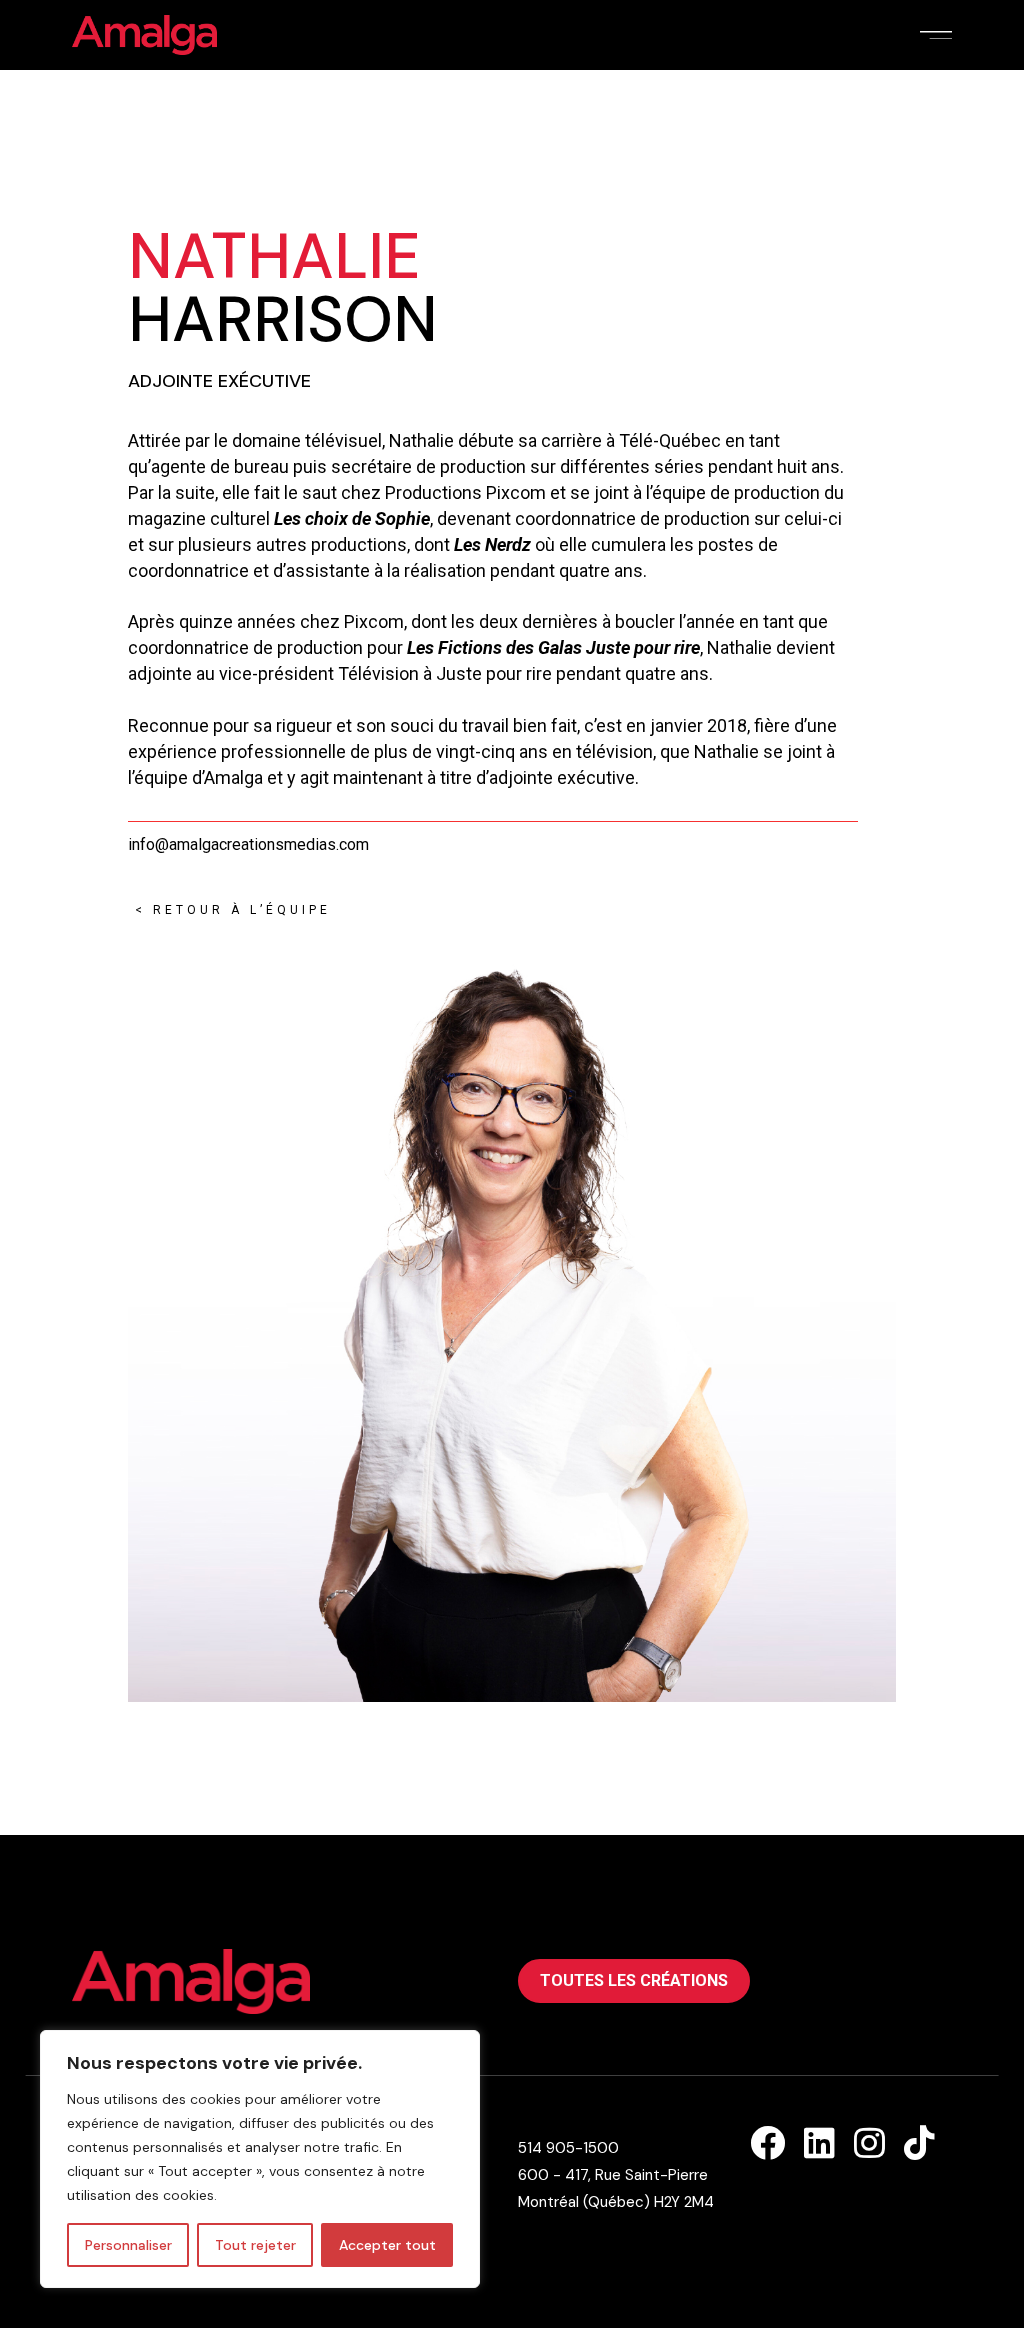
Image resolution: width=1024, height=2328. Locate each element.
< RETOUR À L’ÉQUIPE (229, 910)
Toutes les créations (634, 1980)
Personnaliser (128, 2245)
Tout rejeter (255, 2245)
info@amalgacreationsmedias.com (248, 844)
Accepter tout (387, 2245)
